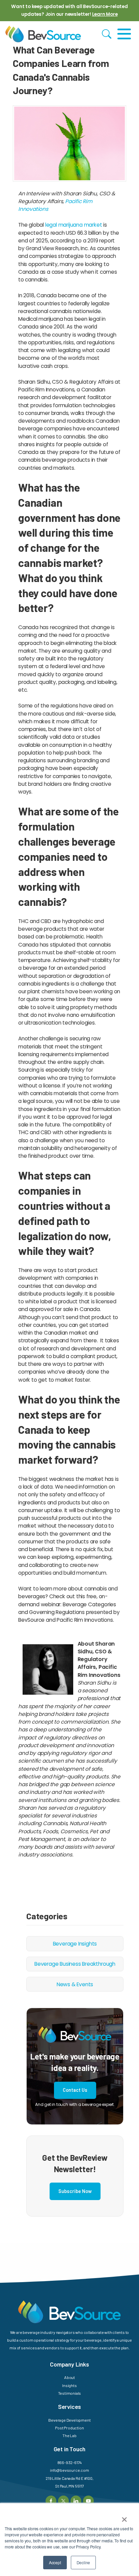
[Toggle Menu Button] (124, 34)
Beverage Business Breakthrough (75, 1964)
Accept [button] (55, 2562)
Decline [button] (84, 2562)
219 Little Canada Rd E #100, (69, 2478)
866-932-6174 (70, 2462)
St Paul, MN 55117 (69, 2486)
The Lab (69, 2435)
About (69, 2377)
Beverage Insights (75, 1944)
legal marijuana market (74, 225)
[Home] (43, 34)
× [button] (124, 2517)
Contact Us (75, 2090)
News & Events (75, 1984)
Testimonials (70, 2393)
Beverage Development (69, 2420)
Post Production (69, 2428)
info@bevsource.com (69, 2470)
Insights (69, 2385)
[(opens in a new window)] (51, 2500)
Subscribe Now (75, 2191)
